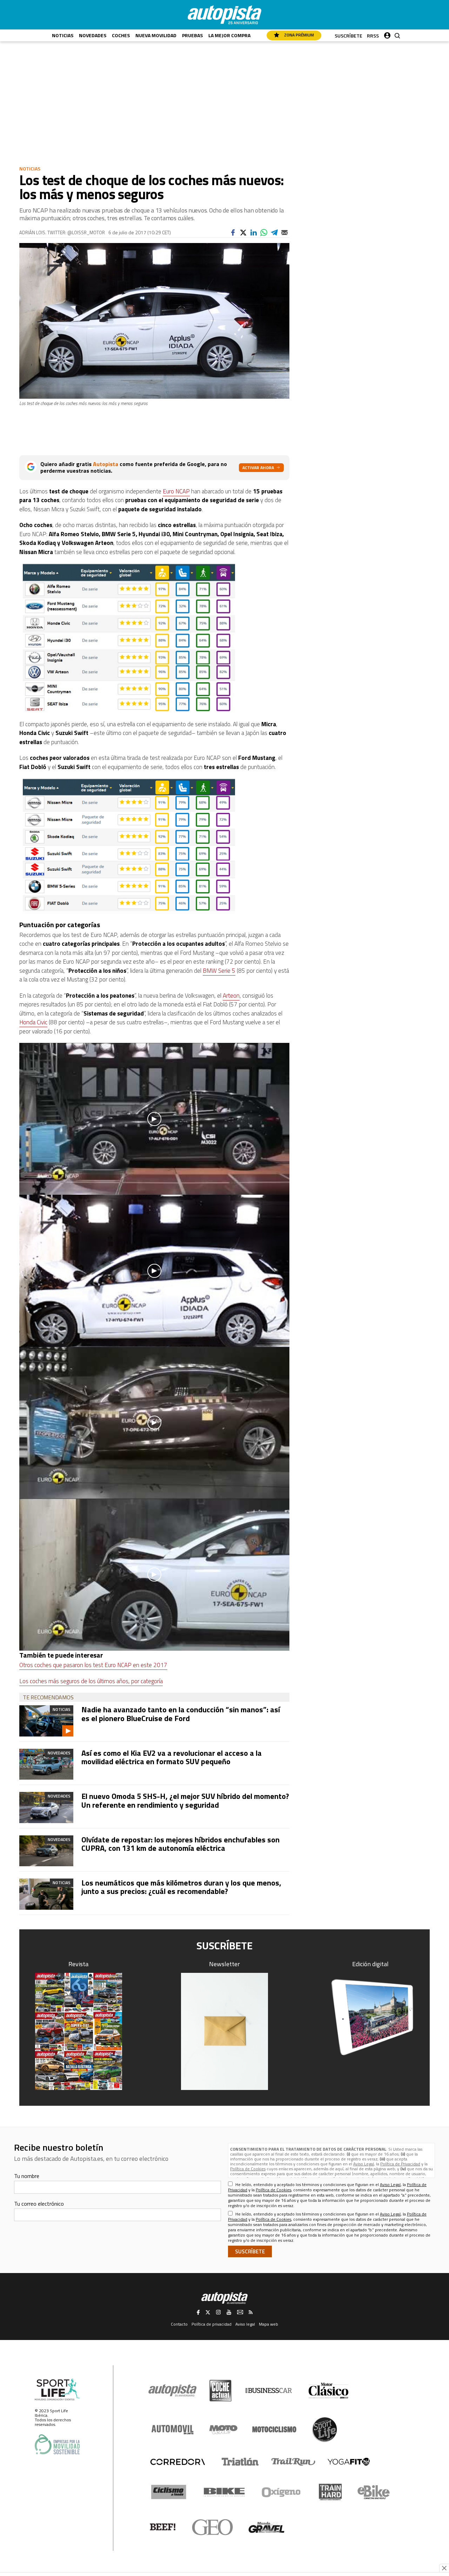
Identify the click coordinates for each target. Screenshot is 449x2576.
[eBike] (374, 2492)
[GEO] (213, 2527)
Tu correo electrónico (39, 2204)
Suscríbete (349, 36)
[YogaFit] (349, 2462)
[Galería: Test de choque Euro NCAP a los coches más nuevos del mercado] (154, 638)
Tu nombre (27, 2176)
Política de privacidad (212, 2324)
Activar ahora (258, 468)
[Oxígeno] (282, 2492)
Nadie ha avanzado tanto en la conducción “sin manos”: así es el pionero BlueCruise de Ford (181, 1714)
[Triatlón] (239, 2462)
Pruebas (192, 35)
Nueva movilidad (156, 35)
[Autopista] (224, 15)
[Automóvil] (172, 2429)
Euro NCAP (176, 491)
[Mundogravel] (266, 2527)
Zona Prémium (299, 35)
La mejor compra (229, 35)
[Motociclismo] (274, 2429)
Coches (121, 35)
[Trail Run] (293, 2462)
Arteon (231, 996)
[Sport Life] (324, 2429)
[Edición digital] (371, 2017)
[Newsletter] (224, 2031)
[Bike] (224, 2492)
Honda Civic (33, 1022)
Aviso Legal (364, 2164)
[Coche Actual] (220, 2391)
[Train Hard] (330, 2492)
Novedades (93, 35)
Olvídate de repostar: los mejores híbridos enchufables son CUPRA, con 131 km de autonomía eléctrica (180, 1844)
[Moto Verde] (223, 2429)
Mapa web (269, 2324)
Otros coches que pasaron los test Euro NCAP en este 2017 (93, 1665)
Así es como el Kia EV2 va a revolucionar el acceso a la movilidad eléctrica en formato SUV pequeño (172, 1757)
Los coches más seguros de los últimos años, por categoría (91, 1681)
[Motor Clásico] (329, 2391)
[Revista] (79, 2031)
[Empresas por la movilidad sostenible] (57, 2444)
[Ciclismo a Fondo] (169, 2492)
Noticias (63, 35)
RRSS (373, 36)
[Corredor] (177, 2462)
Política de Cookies (248, 2169)
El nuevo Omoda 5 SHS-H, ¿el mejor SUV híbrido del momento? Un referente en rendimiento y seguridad (185, 1800)
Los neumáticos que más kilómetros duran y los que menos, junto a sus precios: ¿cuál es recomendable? (181, 1887)
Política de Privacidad (400, 2164)
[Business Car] (269, 2390)
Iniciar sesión (387, 34)
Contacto (179, 2324)
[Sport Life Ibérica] (57, 2390)
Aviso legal (245, 2324)
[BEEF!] (163, 2527)
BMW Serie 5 (219, 971)
